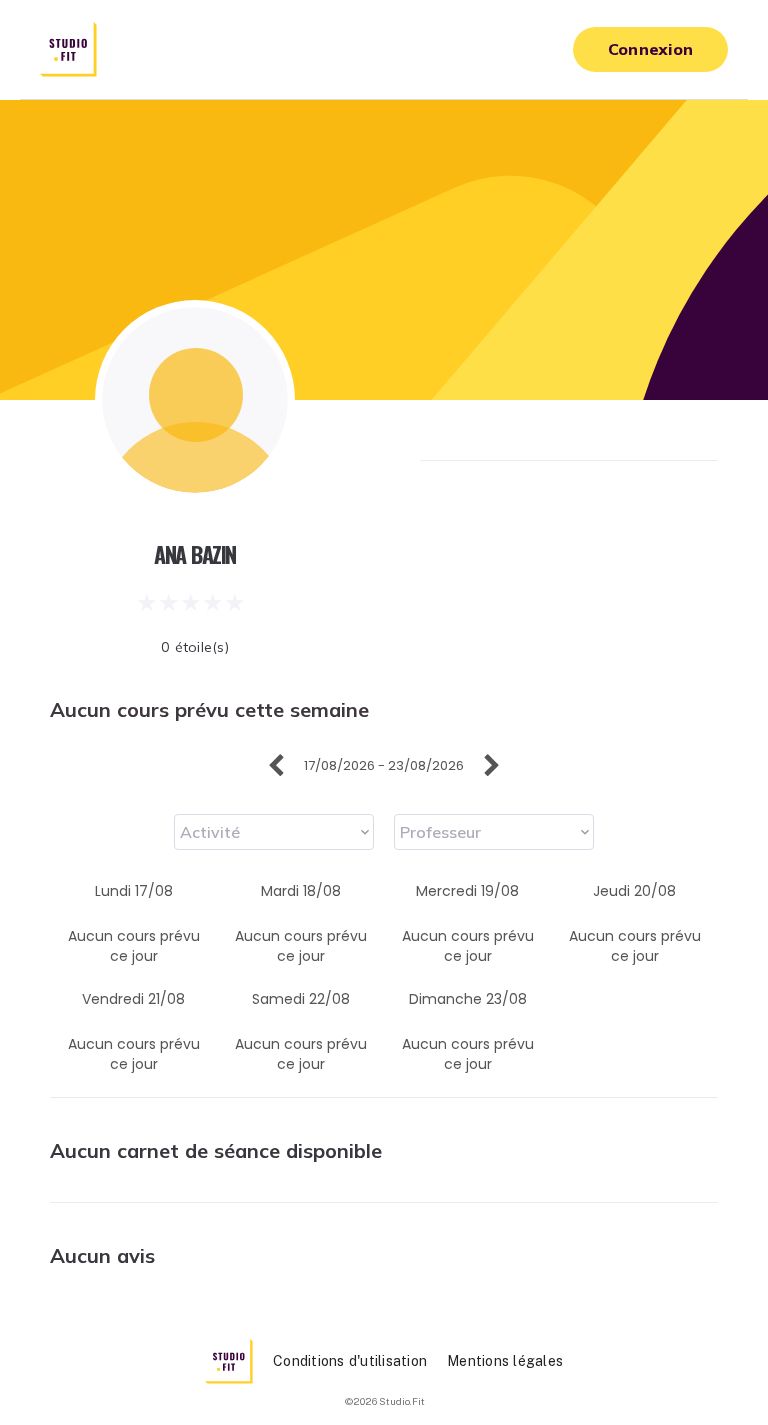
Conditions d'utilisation (350, 1361)
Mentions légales (505, 1361)
